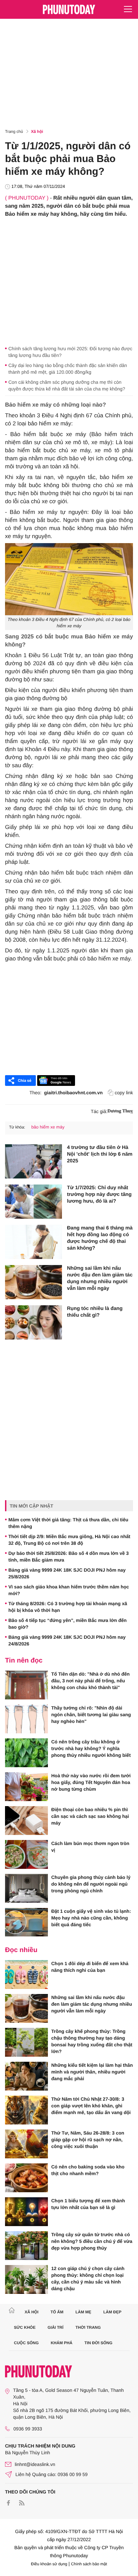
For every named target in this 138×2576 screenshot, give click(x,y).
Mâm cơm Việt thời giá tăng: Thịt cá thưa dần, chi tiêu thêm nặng (68, 1523)
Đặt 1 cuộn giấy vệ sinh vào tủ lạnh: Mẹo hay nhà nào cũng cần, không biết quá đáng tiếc (91, 1918)
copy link (124, 1093)
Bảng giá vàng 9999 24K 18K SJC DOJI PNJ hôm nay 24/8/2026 (67, 1640)
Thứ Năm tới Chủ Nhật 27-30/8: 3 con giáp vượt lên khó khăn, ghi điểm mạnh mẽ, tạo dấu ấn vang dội (91, 2106)
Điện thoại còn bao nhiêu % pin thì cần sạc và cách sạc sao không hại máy (90, 1816)
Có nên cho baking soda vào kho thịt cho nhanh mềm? (88, 2170)
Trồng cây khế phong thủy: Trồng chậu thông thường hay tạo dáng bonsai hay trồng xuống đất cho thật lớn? (92, 2041)
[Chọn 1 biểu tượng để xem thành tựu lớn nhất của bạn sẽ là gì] (26, 2212)
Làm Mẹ (83, 2312)
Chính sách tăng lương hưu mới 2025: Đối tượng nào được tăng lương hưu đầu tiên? (70, 352)
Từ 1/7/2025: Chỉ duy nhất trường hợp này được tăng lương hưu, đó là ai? (99, 1194)
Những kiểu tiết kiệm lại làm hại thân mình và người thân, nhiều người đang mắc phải (92, 2072)
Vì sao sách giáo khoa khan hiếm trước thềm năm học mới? (69, 1590)
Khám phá (61, 2343)
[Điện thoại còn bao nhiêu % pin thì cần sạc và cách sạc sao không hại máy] (26, 1821)
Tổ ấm (57, 2312)
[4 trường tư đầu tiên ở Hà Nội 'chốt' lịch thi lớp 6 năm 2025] (33, 1161)
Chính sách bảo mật (89, 2564)
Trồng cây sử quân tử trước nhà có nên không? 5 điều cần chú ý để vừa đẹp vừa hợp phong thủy (92, 2241)
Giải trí (55, 2327)
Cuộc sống (26, 2343)
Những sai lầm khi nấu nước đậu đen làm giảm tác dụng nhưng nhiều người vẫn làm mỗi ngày (100, 1278)
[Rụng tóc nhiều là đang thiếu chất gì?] (33, 1322)
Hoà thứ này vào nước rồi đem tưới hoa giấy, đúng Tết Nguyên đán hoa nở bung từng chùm (91, 1782)
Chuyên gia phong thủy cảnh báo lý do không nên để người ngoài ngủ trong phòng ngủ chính (91, 1884)
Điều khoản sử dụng (49, 2564)
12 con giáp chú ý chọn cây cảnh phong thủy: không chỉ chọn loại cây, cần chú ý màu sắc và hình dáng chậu (88, 2278)
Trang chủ (14, 132)
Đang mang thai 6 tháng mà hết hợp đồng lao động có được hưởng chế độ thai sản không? (100, 1238)
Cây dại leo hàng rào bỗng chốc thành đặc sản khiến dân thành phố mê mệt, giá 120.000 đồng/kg (68, 369)
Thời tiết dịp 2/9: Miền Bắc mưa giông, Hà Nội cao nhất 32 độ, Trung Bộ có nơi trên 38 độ (69, 1540)
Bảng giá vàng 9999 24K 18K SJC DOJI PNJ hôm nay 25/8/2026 (67, 1573)
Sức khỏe (25, 2327)
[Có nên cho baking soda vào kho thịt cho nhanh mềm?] (26, 2178)
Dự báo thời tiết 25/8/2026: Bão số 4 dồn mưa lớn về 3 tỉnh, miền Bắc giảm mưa (68, 1557)
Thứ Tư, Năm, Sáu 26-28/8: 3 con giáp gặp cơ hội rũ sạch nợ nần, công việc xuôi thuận (88, 2140)
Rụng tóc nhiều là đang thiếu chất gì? (95, 1312)
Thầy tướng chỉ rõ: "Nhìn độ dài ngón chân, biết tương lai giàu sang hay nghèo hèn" (91, 1715)
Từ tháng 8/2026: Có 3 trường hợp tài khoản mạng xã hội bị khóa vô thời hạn (68, 1607)
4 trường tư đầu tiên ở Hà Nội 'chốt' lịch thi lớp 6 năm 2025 (100, 1154)
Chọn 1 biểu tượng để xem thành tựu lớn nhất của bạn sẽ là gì (88, 2204)
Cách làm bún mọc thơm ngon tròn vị (90, 1847)
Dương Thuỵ (120, 1111)
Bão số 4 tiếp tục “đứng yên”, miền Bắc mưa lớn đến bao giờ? (67, 1624)
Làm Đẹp (112, 2312)
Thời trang (88, 2327)
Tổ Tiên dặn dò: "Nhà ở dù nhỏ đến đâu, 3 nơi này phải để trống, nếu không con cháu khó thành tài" (90, 1681)
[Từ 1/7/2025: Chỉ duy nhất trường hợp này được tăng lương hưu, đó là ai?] (33, 1202)
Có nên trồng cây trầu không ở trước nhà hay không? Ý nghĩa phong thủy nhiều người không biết (91, 1748)
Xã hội (37, 132)
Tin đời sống (98, 2343)
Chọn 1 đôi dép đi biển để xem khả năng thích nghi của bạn (90, 1967)
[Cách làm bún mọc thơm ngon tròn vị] (26, 1854)
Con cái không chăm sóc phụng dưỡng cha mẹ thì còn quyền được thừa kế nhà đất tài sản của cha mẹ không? (67, 385)
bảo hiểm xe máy (48, 1127)
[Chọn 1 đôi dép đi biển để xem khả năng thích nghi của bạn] (26, 1975)
